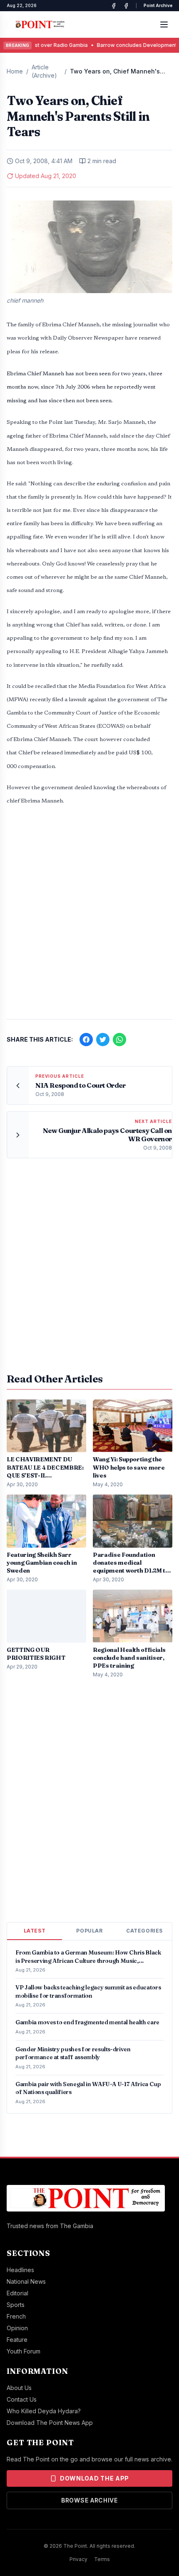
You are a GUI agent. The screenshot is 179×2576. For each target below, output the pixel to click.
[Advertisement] (89, 917)
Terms (102, 2559)
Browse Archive (89, 2500)
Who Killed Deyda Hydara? (44, 2411)
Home (15, 71)
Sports (16, 2305)
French (16, 2316)
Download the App (94, 2478)
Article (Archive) (44, 71)
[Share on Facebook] (86, 1040)
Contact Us (22, 2399)
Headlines (20, 2270)
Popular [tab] (89, 1931)
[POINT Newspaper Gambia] (114, 6)
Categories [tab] (144, 1931)
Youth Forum (24, 2351)
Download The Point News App (50, 2423)
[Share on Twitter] (103, 1040)
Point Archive (158, 5)
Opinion (17, 2328)
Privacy (78, 2559)
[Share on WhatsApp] (119, 1040)
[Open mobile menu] (164, 24)
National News (26, 2281)
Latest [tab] (35, 1931)
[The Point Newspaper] (126, 6)
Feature (17, 2340)
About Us (19, 2388)
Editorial (17, 2293)
